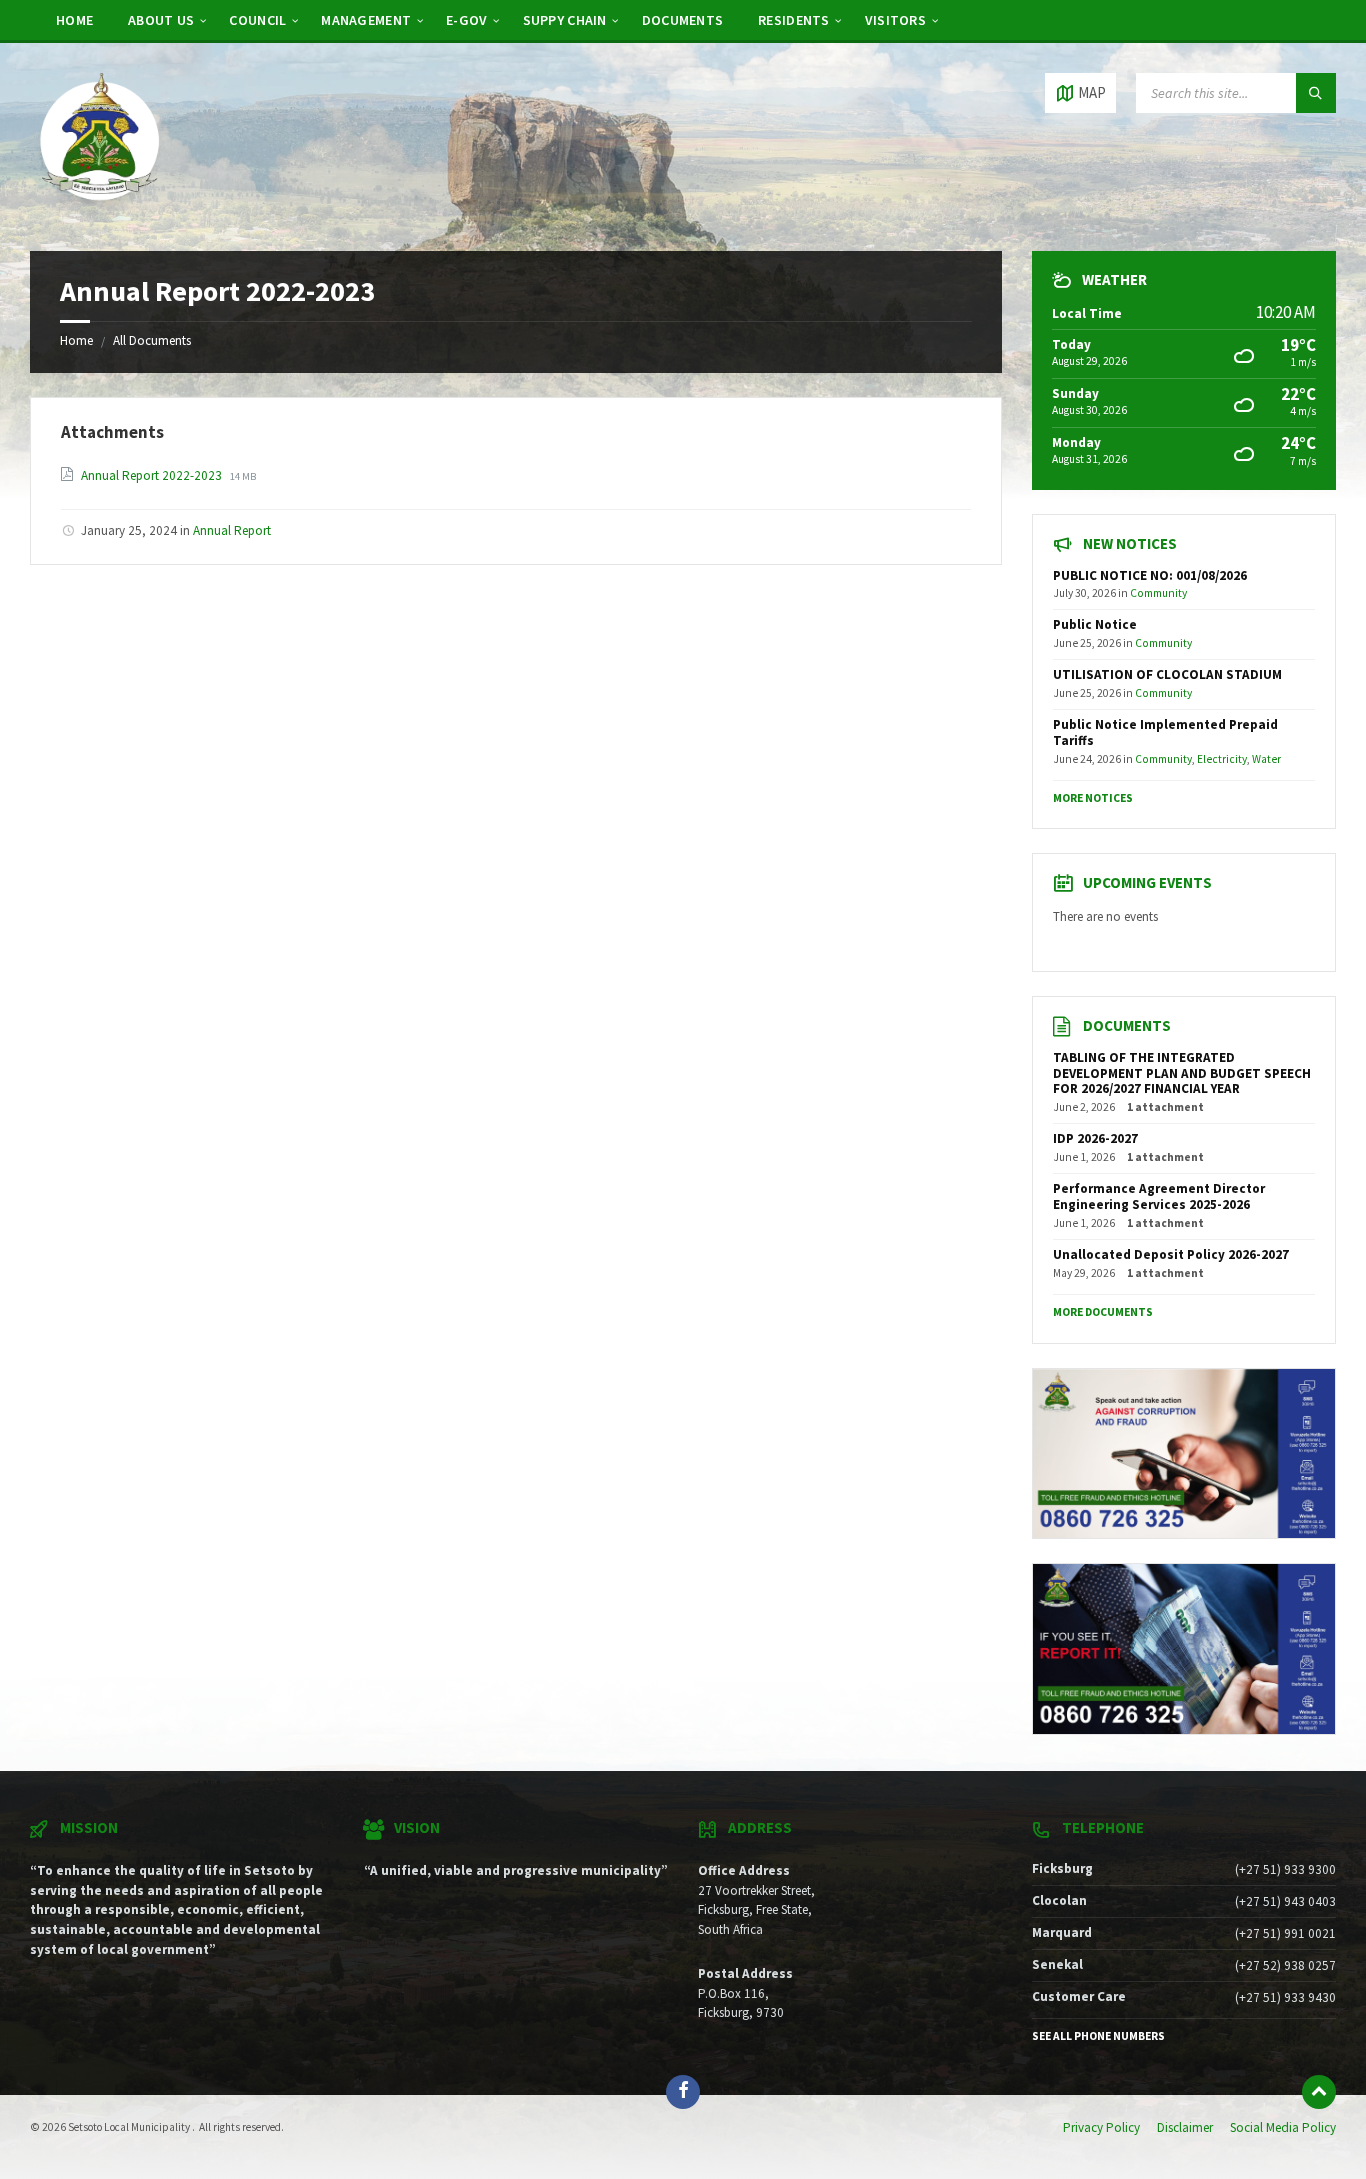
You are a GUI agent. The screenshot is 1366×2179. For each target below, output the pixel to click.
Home (76, 340)
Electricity (1222, 759)
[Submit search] (1316, 93)
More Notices (1093, 798)
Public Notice (1095, 624)
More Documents (1103, 1312)
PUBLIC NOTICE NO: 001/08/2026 (1150, 575)
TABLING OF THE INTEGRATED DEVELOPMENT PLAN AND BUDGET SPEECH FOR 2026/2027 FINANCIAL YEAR (1182, 1073)
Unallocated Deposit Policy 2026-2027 (1171, 1254)
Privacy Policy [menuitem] (1101, 2127)
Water (1266, 759)
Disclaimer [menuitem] (1185, 2127)
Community (1158, 593)
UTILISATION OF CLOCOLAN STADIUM (1167, 674)
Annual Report (232, 530)
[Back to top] (1319, 2092)
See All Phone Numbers (1098, 2036)
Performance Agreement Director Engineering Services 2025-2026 (1159, 1196)
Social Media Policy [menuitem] (1283, 2127)
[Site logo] (100, 212)
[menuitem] (74, 20)
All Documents (152, 340)
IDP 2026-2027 (1095, 1138)
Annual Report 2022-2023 (153, 475)
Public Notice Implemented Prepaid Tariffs (1165, 732)
